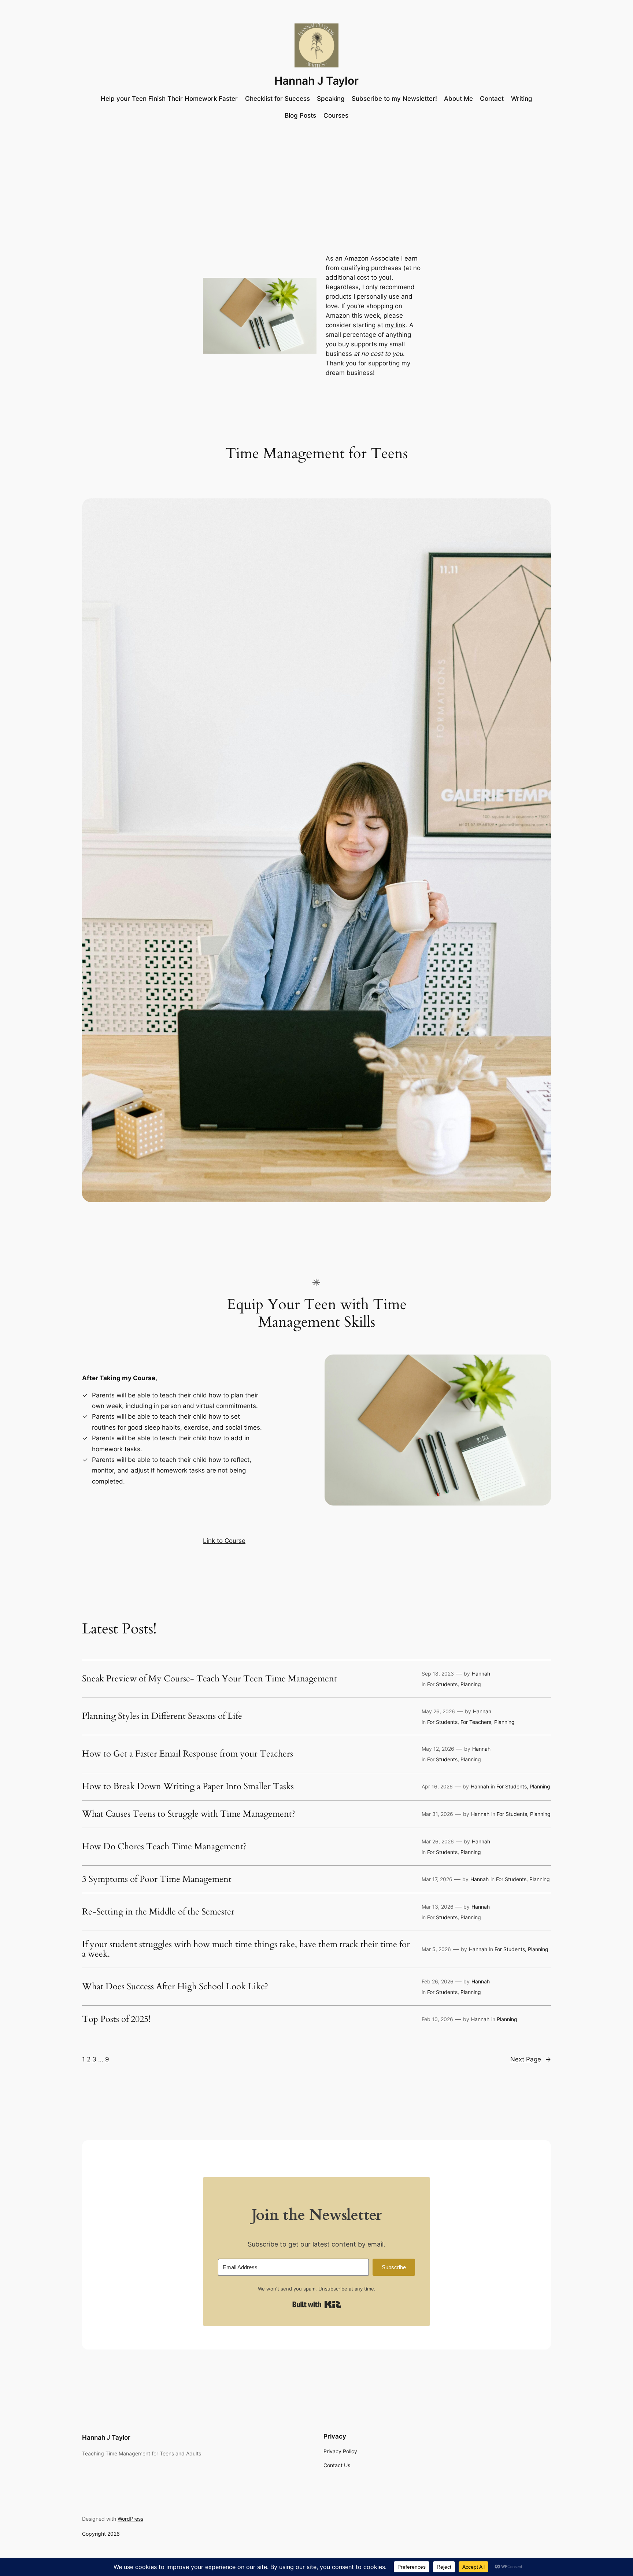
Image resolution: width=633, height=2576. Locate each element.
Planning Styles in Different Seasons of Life (162, 1716)
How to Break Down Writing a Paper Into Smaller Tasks (188, 1787)
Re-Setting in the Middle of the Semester (158, 1912)
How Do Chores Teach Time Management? (164, 1847)
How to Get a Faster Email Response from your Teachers (188, 1754)
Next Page (531, 2059)
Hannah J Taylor (316, 81)
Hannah (481, 1674)
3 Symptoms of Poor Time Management (157, 1879)
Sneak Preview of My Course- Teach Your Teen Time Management (210, 1679)
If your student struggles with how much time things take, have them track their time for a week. (246, 1949)
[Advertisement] (316, 185)
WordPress (130, 2519)
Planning (471, 1684)
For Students (442, 1684)
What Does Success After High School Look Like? (175, 1987)
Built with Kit (317, 2304)
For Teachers (476, 1722)
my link (395, 325)
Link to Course (224, 1541)
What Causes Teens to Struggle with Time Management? (189, 1814)
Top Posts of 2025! (116, 2019)
